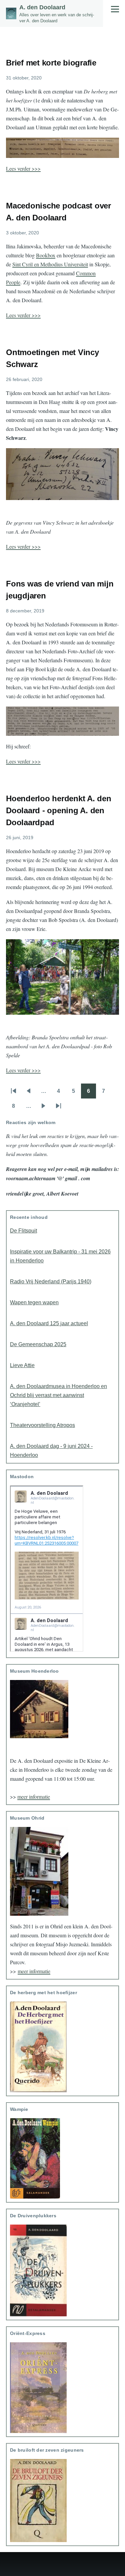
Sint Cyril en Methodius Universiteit (50, 264)
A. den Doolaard (42, 7)
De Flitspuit (23, 1231)
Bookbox (46, 255)
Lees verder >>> (23, 168)
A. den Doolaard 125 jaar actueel (49, 1323)
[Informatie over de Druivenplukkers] (62, 2271)
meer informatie (34, 1797)
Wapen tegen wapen (34, 1302)
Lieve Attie (22, 1365)
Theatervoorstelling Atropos (42, 1425)
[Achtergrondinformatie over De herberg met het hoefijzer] (62, 2047)
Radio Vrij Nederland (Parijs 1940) (51, 1282)
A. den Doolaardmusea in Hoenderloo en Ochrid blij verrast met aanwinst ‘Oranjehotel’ (58, 1395)
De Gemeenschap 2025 (38, 1344)
